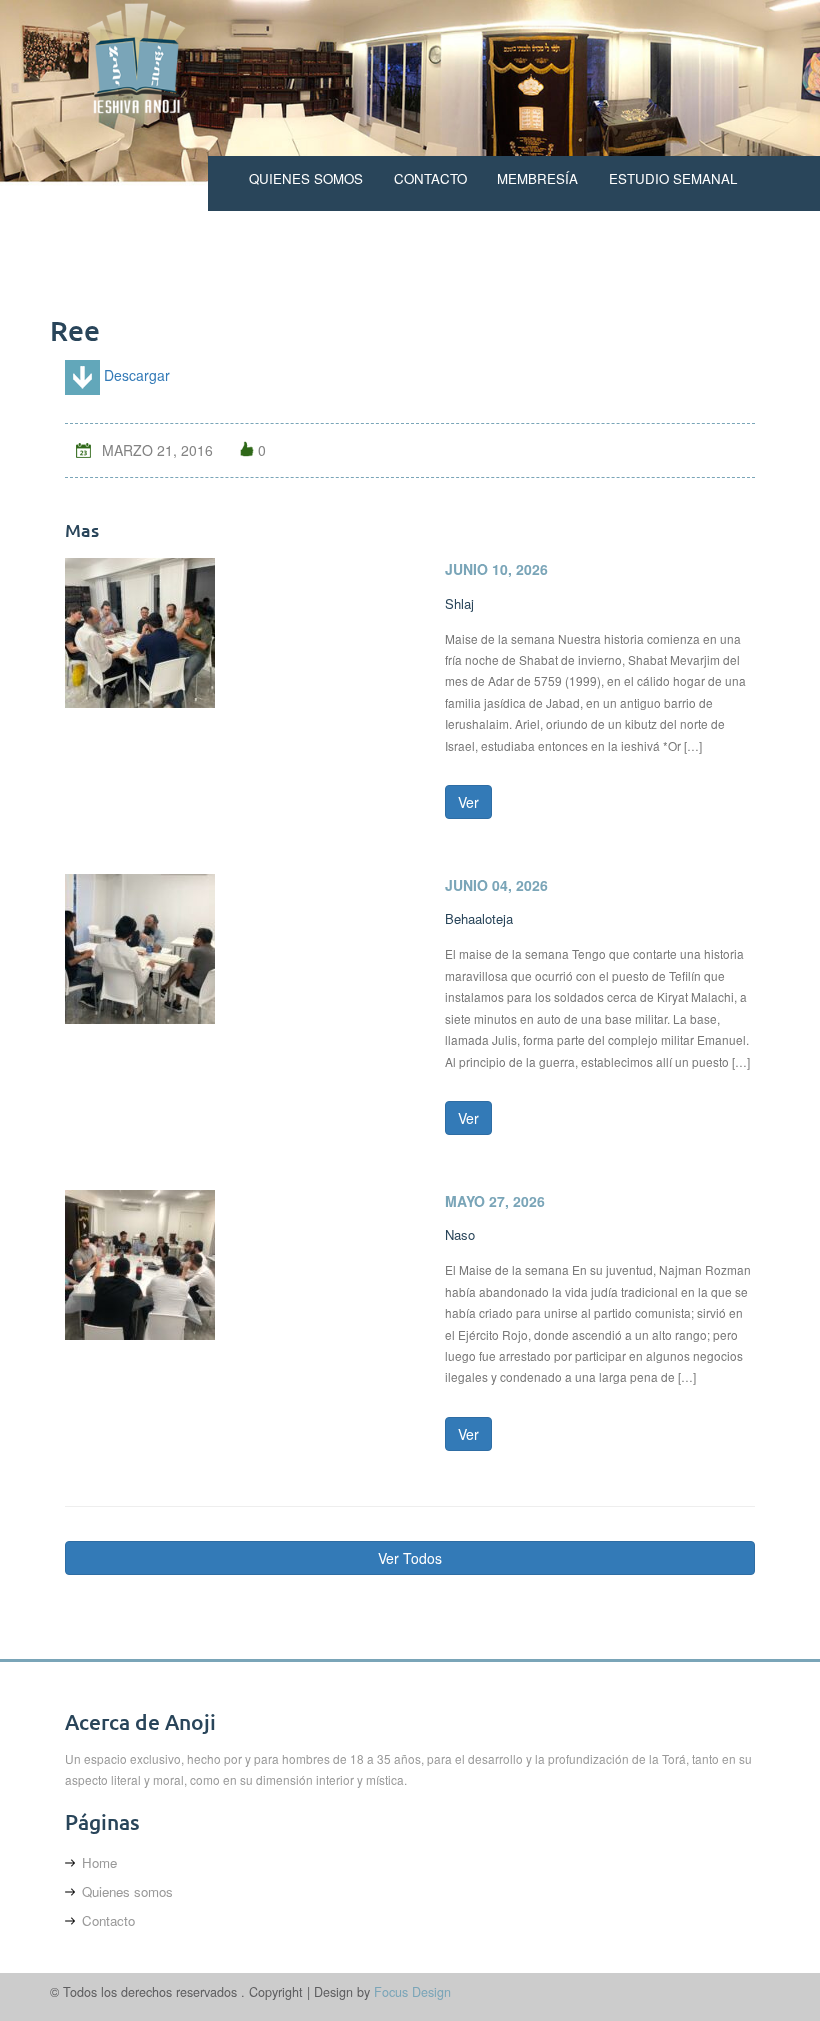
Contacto (430, 178)
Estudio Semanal (673, 178)
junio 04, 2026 (496, 885)
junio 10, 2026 (496, 569)
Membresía (537, 178)
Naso (460, 1234)
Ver (468, 802)
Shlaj (459, 603)
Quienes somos (306, 178)
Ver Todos (410, 1558)
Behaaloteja (479, 918)
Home (99, 1862)
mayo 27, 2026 (495, 1201)
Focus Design (412, 1992)
